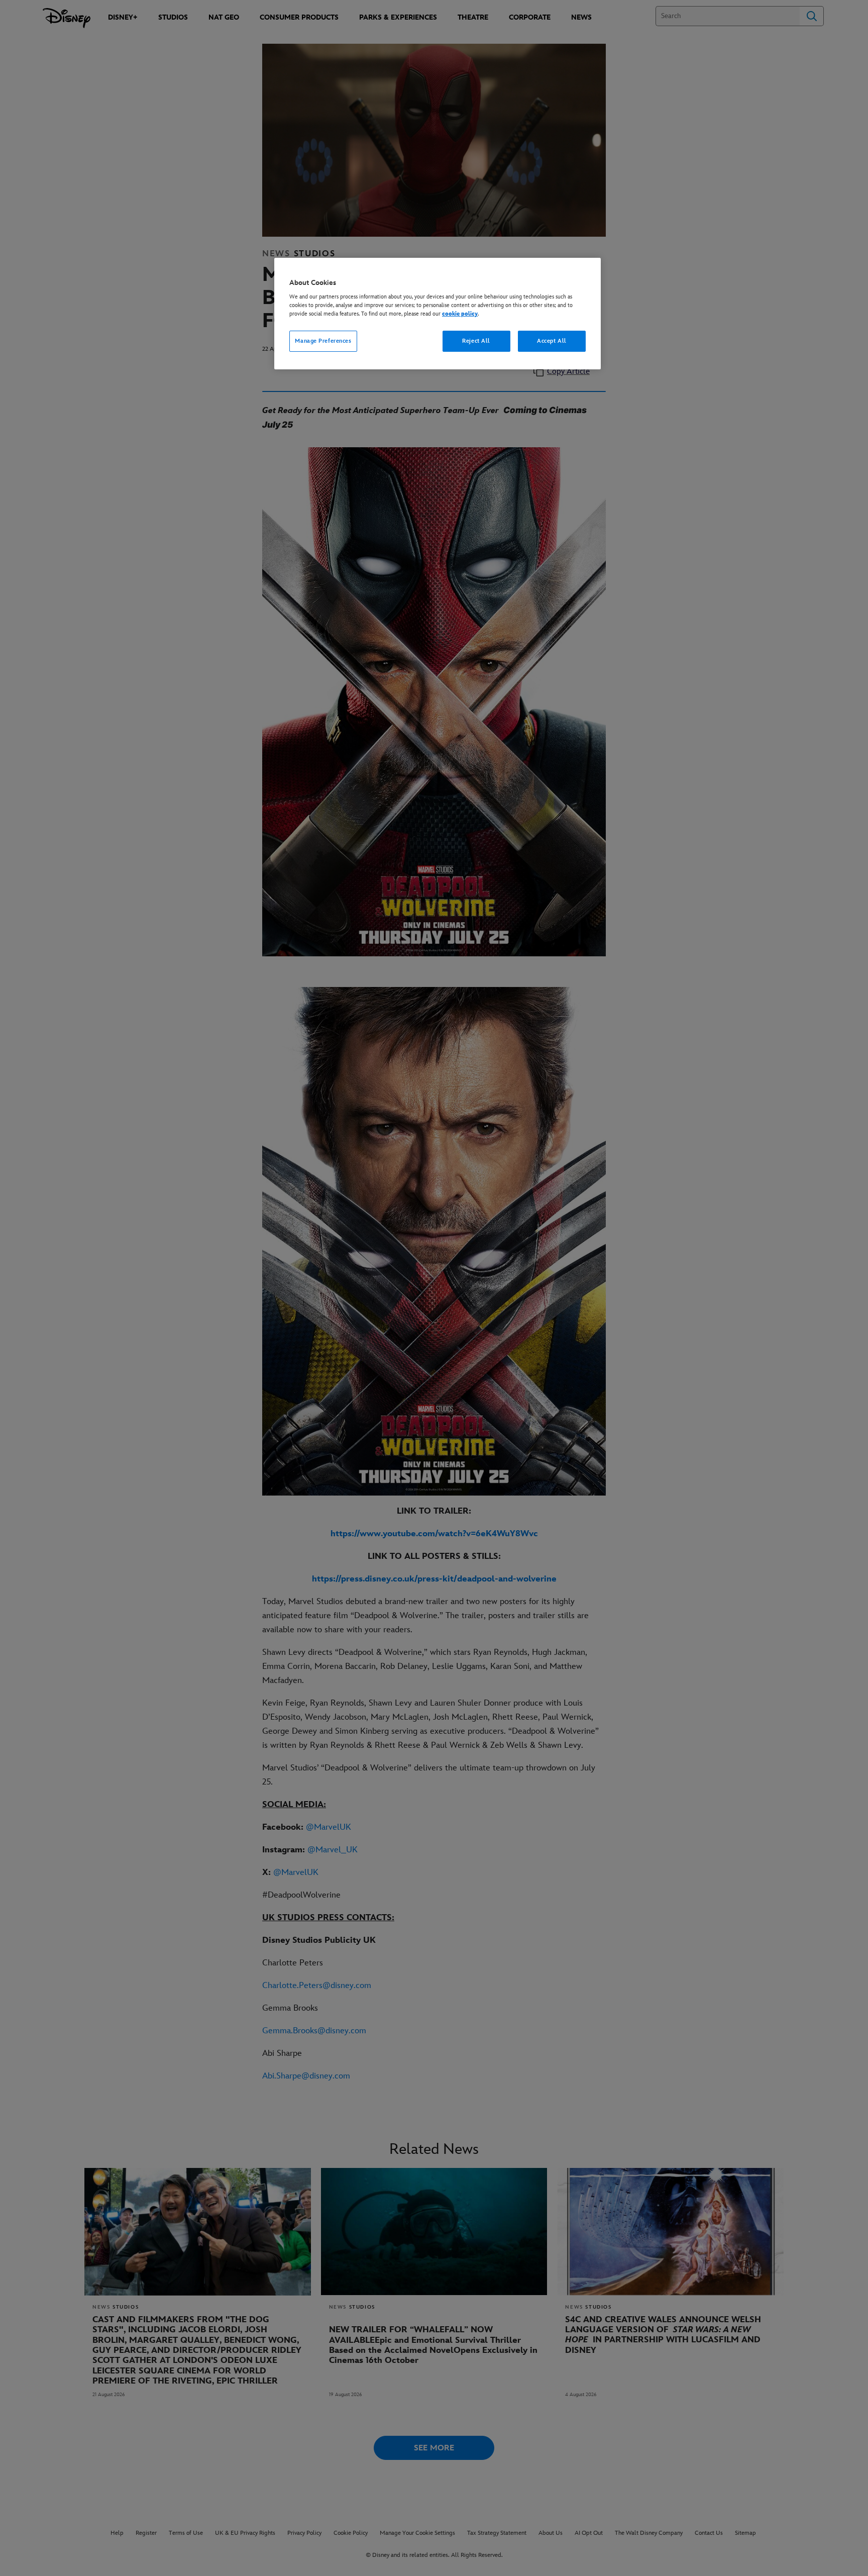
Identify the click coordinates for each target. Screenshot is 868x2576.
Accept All (552, 341)
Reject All (476, 341)
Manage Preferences (323, 341)
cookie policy (460, 314)
